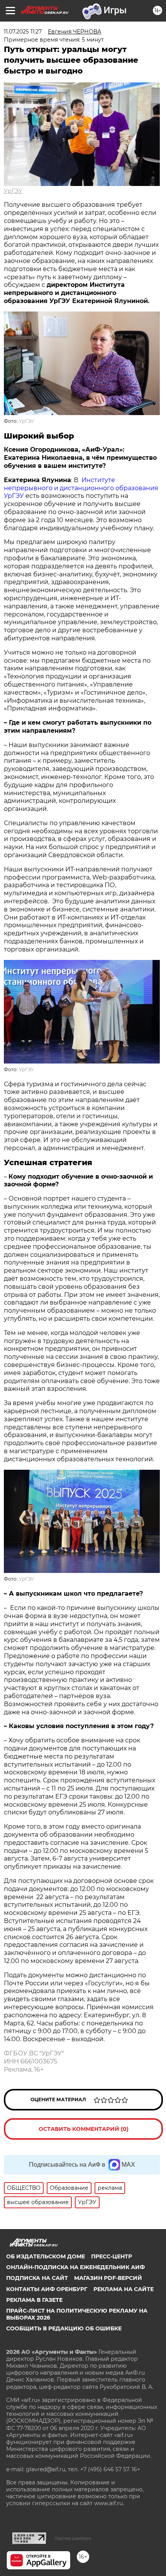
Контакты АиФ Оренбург (47, 2289)
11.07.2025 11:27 (23, 32)
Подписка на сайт (37, 2278)
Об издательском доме (46, 2256)
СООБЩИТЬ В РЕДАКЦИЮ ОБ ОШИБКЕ (64, 2328)
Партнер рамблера (73, 2538)
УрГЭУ (13, 191)
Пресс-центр (112, 2256)
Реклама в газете (34, 2300)
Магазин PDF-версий (108, 2278)
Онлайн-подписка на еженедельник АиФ (75, 2267)
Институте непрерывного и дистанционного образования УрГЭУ (81, 488)
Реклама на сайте (124, 2289)
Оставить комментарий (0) (84, 2129)
